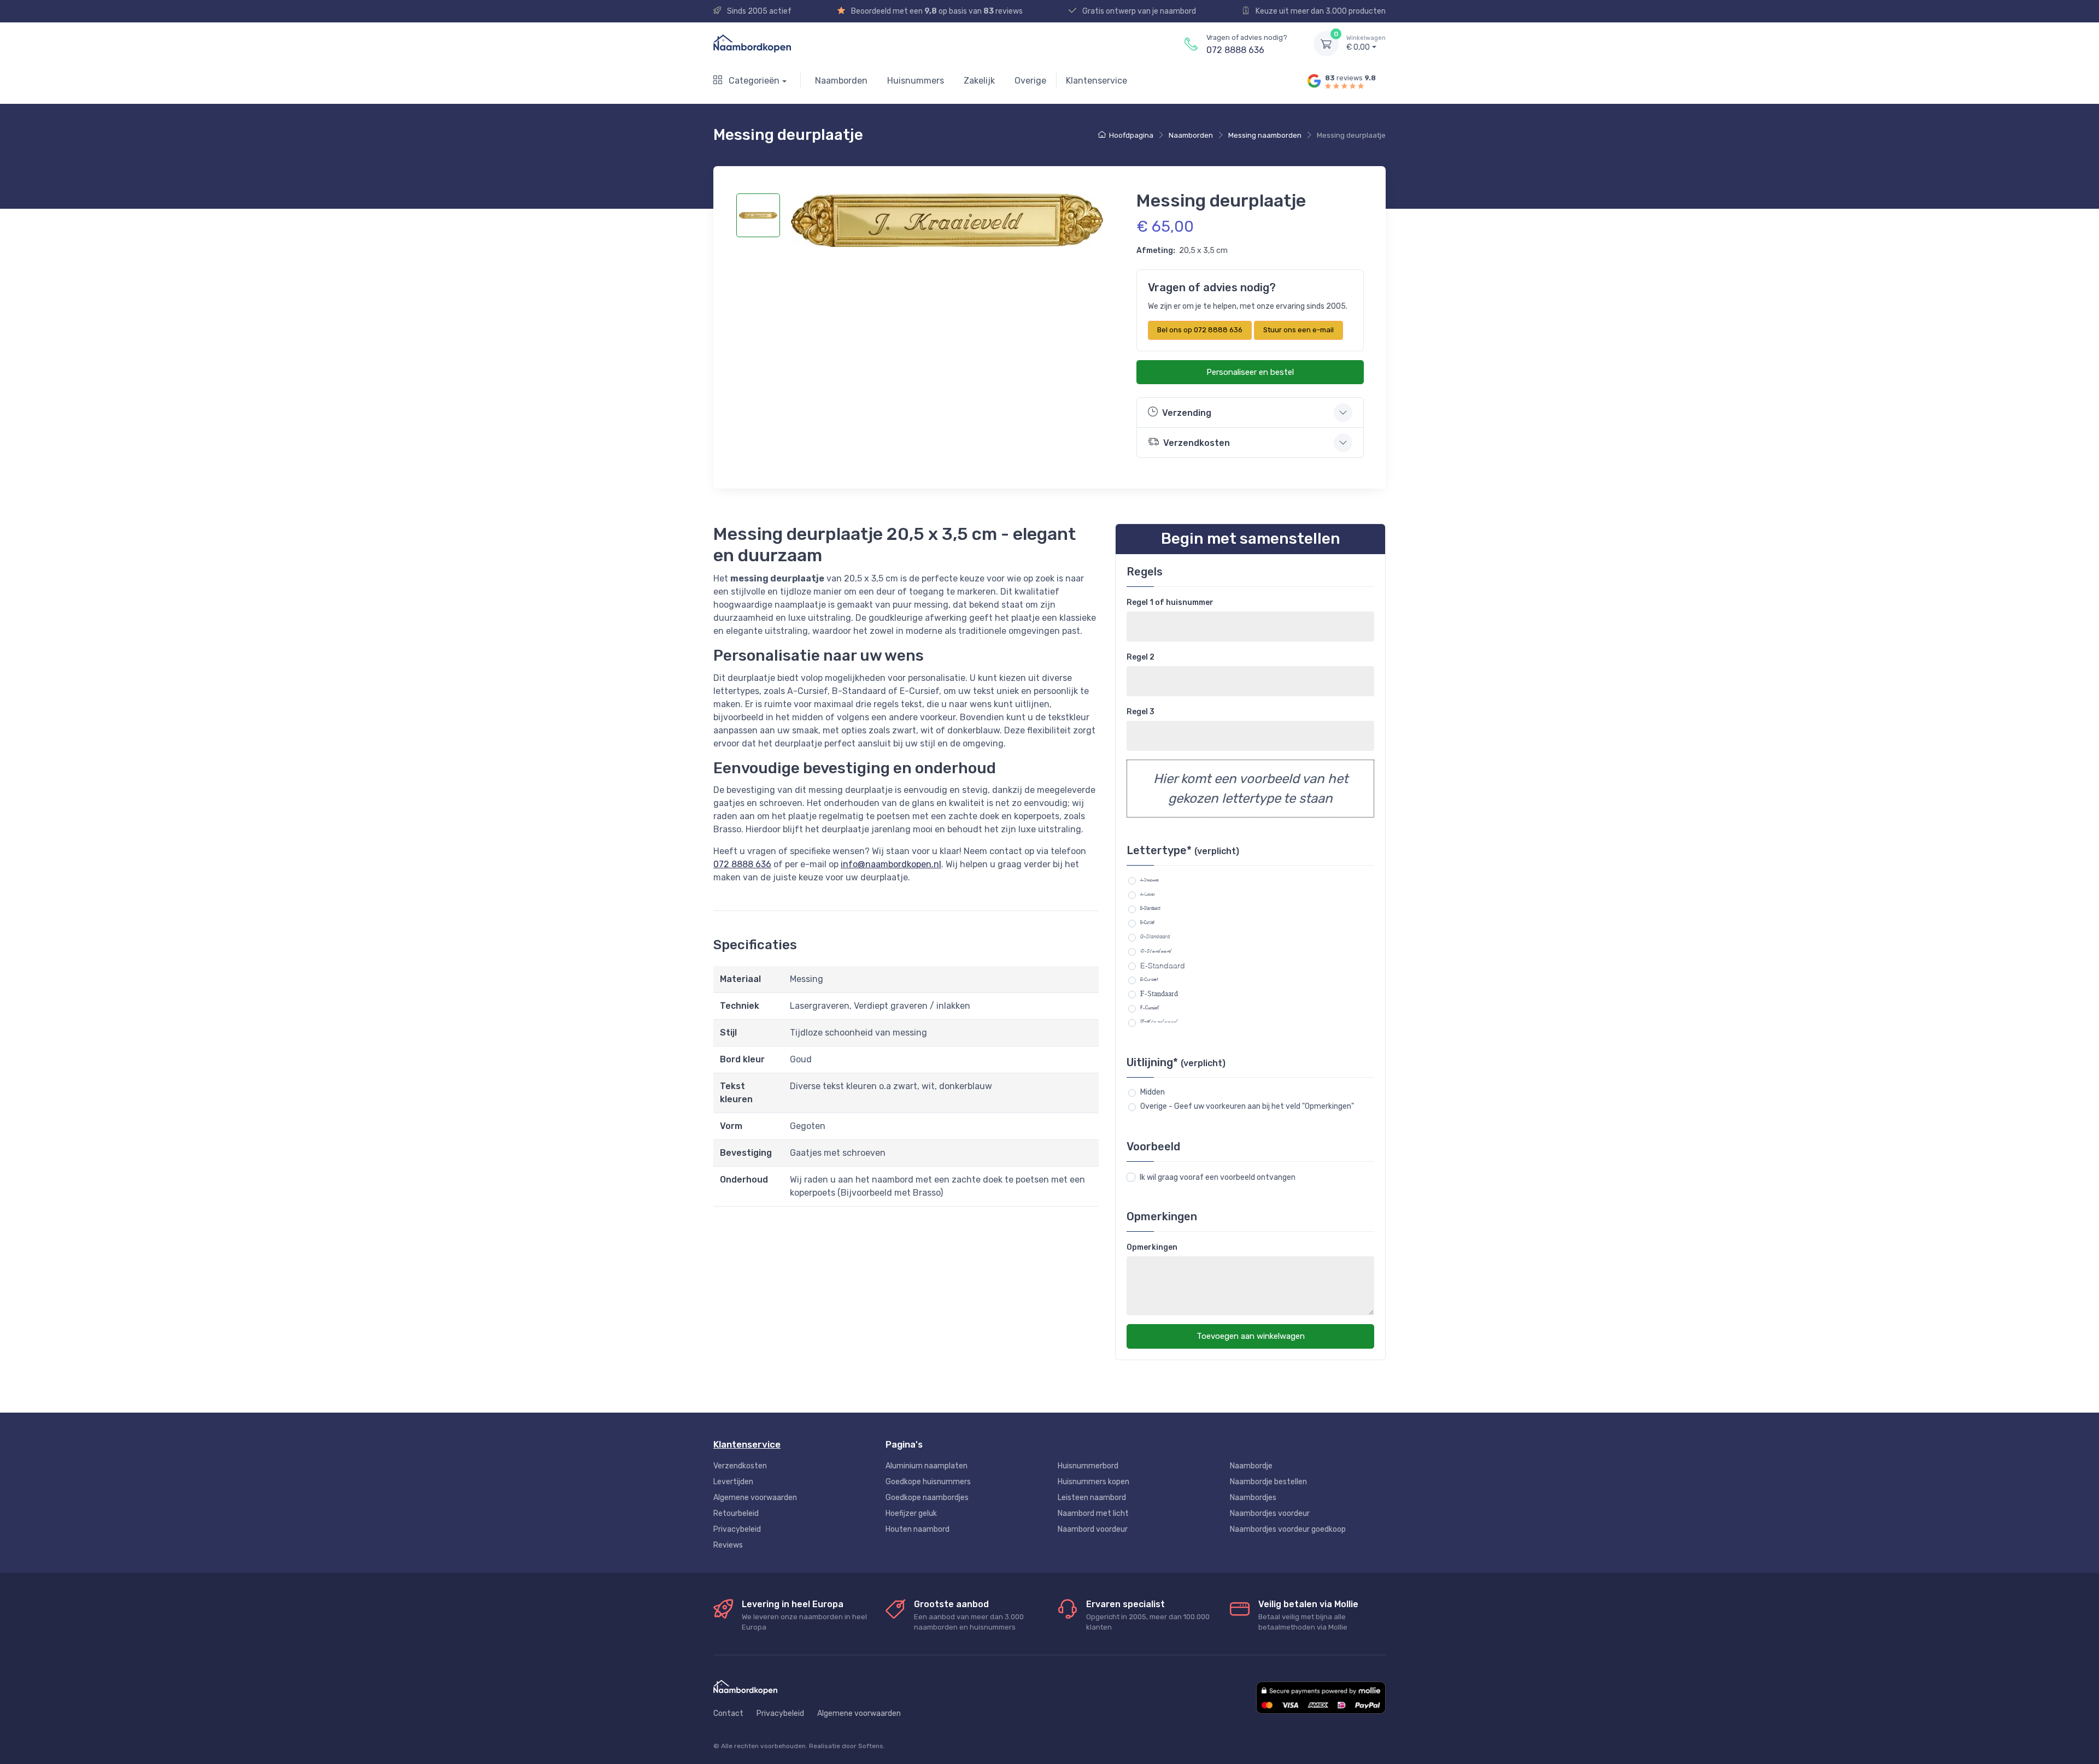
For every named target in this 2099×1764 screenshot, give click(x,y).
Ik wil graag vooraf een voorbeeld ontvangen (1218, 1177)
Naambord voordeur (1093, 1529)
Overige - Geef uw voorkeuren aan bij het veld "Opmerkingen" (1247, 1106)
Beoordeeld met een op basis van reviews (936, 11)
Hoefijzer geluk (911, 1513)
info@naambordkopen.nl (891, 864)
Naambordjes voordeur (1270, 1513)
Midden (1153, 1092)
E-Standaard (1163, 965)
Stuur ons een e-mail (1298, 330)
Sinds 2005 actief (758, 11)
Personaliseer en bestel (1250, 372)
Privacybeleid (737, 1529)
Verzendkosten (740, 1466)
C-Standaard (1155, 937)
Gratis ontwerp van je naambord (1138, 11)
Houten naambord (917, 1529)
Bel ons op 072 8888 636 (1200, 330)
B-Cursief (1147, 922)
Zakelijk (979, 81)
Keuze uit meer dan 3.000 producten (1320, 11)
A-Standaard (1150, 880)
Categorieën (753, 81)
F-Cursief (1150, 1008)
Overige (1030, 81)
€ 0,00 (1366, 43)
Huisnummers (916, 81)
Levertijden (733, 1482)
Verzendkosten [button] (1197, 443)
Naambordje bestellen (1268, 1482)
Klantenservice (1097, 81)
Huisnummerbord (1088, 1466)
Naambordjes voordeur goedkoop (1288, 1529)
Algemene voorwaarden (755, 1498)
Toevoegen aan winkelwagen (1251, 1336)
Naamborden (841, 81)
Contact (728, 1713)
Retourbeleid (736, 1513)
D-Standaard (1156, 951)
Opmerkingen (1152, 1247)
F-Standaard (1159, 993)
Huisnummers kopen (1094, 1482)
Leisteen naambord (1092, 1498)
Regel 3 (1141, 712)
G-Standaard (1159, 1022)
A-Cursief (1148, 894)
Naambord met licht (1093, 1513)
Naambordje (1251, 1466)
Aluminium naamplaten (927, 1466)
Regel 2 (1141, 657)
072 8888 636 (1235, 50)
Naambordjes (1253, 1498)
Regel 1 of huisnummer (1170, 602)
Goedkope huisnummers (928, 1482)
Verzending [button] (1187, 413)
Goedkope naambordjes (927, 1498)
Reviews (728, 1545)
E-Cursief (1149, 979)
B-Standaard (1150, 908)
